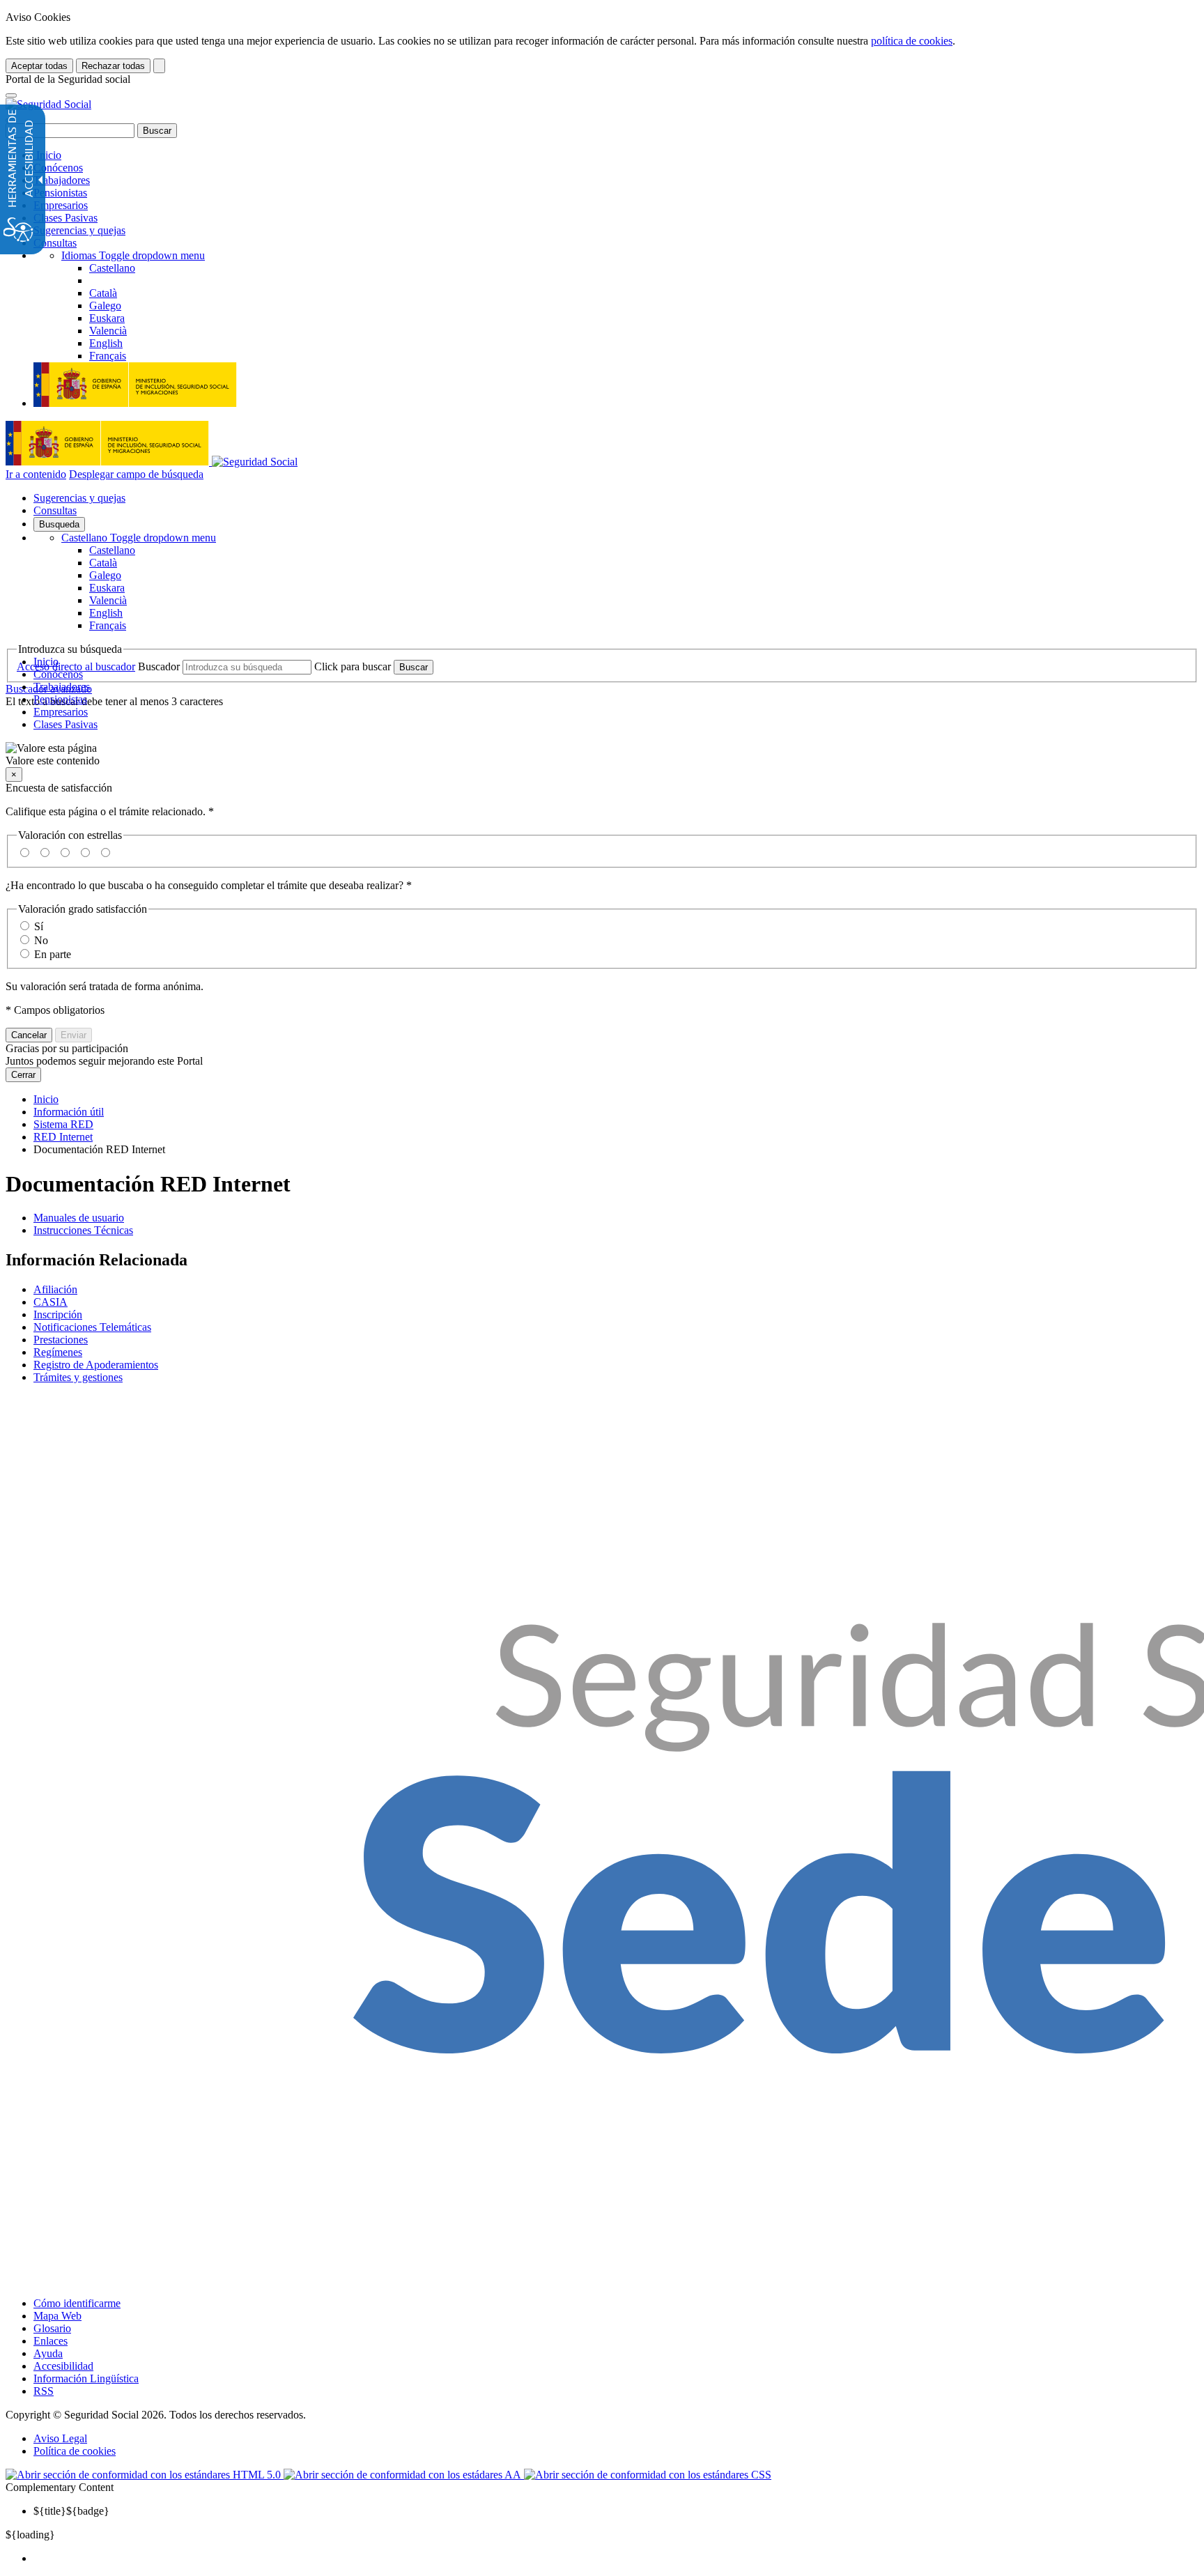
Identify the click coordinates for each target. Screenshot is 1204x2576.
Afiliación (55, 1289)
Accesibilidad (63, 2366)
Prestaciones (61, 1340)
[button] (602, 755)
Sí (39, 926)
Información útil (69, 1112)
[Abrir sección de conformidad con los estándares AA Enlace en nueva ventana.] (404, 2475)
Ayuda (48, 2353)
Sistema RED (63, 1124)
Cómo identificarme (77, 2303)
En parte (53, 954)
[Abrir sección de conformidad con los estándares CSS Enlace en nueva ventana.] (648, 2475)
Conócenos (58, 168)
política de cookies (912, 41)
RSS (44, 2391)
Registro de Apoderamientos (96, 1365)
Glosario (52, 2328)
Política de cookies (75, 2451)
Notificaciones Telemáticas (92, 1327)
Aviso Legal (60, 2438)
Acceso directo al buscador (76, 666)
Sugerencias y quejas (79, 230)
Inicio (47, 155)
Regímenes (58, 1352)
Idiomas (133, 255)
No (41, 940)
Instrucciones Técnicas (83, 1230)
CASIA (51, 1302)
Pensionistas (60, 193)
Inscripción (58, 1314)
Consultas (55, 243)
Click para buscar (353, 666)
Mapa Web (57, 2316)
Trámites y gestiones (78, 1377)
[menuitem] (616, 2559)
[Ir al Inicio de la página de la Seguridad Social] (48, 104)
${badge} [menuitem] (71, 2511)
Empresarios (61, 205)
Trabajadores (62, 180)
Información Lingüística (86, 2378)
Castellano (139, 538)
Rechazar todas (113, 66)
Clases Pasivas (65, 218)
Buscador (159, 666)
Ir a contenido (36, 474)
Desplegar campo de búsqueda (136, 474)
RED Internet (63, 1137)
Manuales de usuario (79, 1218)
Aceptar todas (39, 66)
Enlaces (51, 2341)
